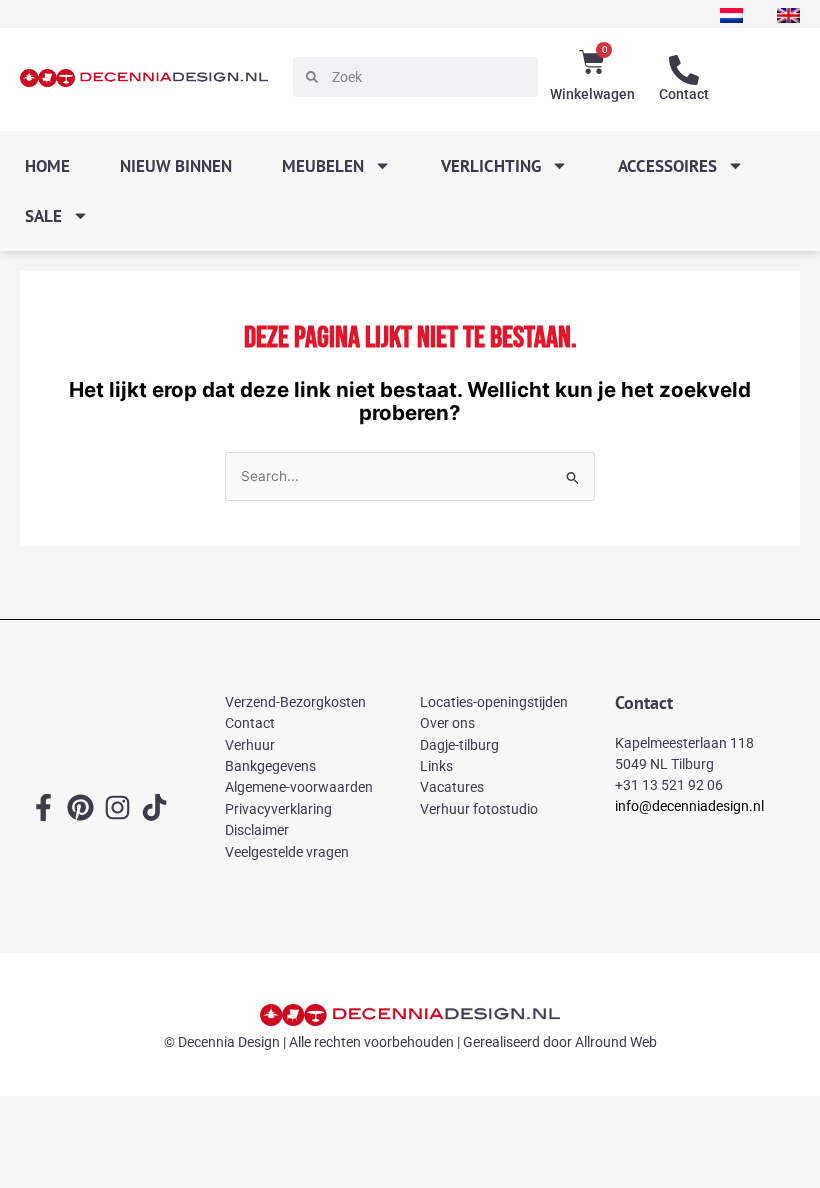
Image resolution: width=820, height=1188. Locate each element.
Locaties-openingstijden (494, 702)
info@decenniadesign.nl (689, 806)
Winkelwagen (592, 94)
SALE (43, 216)
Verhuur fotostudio (479, 809)
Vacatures (452, 787)
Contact (684, 94)
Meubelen (323, 166)
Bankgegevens (270, 766)
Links (436, 766)
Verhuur (250, 745)
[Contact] (684, 70)
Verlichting (491, 166)
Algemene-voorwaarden (299, 787)
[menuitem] (731, 15)
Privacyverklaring (278, 809)
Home (47, 166)
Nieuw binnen (176, 166)
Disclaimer (257, 830)
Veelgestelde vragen (287, 852)
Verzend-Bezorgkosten (295, 702)
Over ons (447, 723)
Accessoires (667, 166)
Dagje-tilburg (459, 745)
